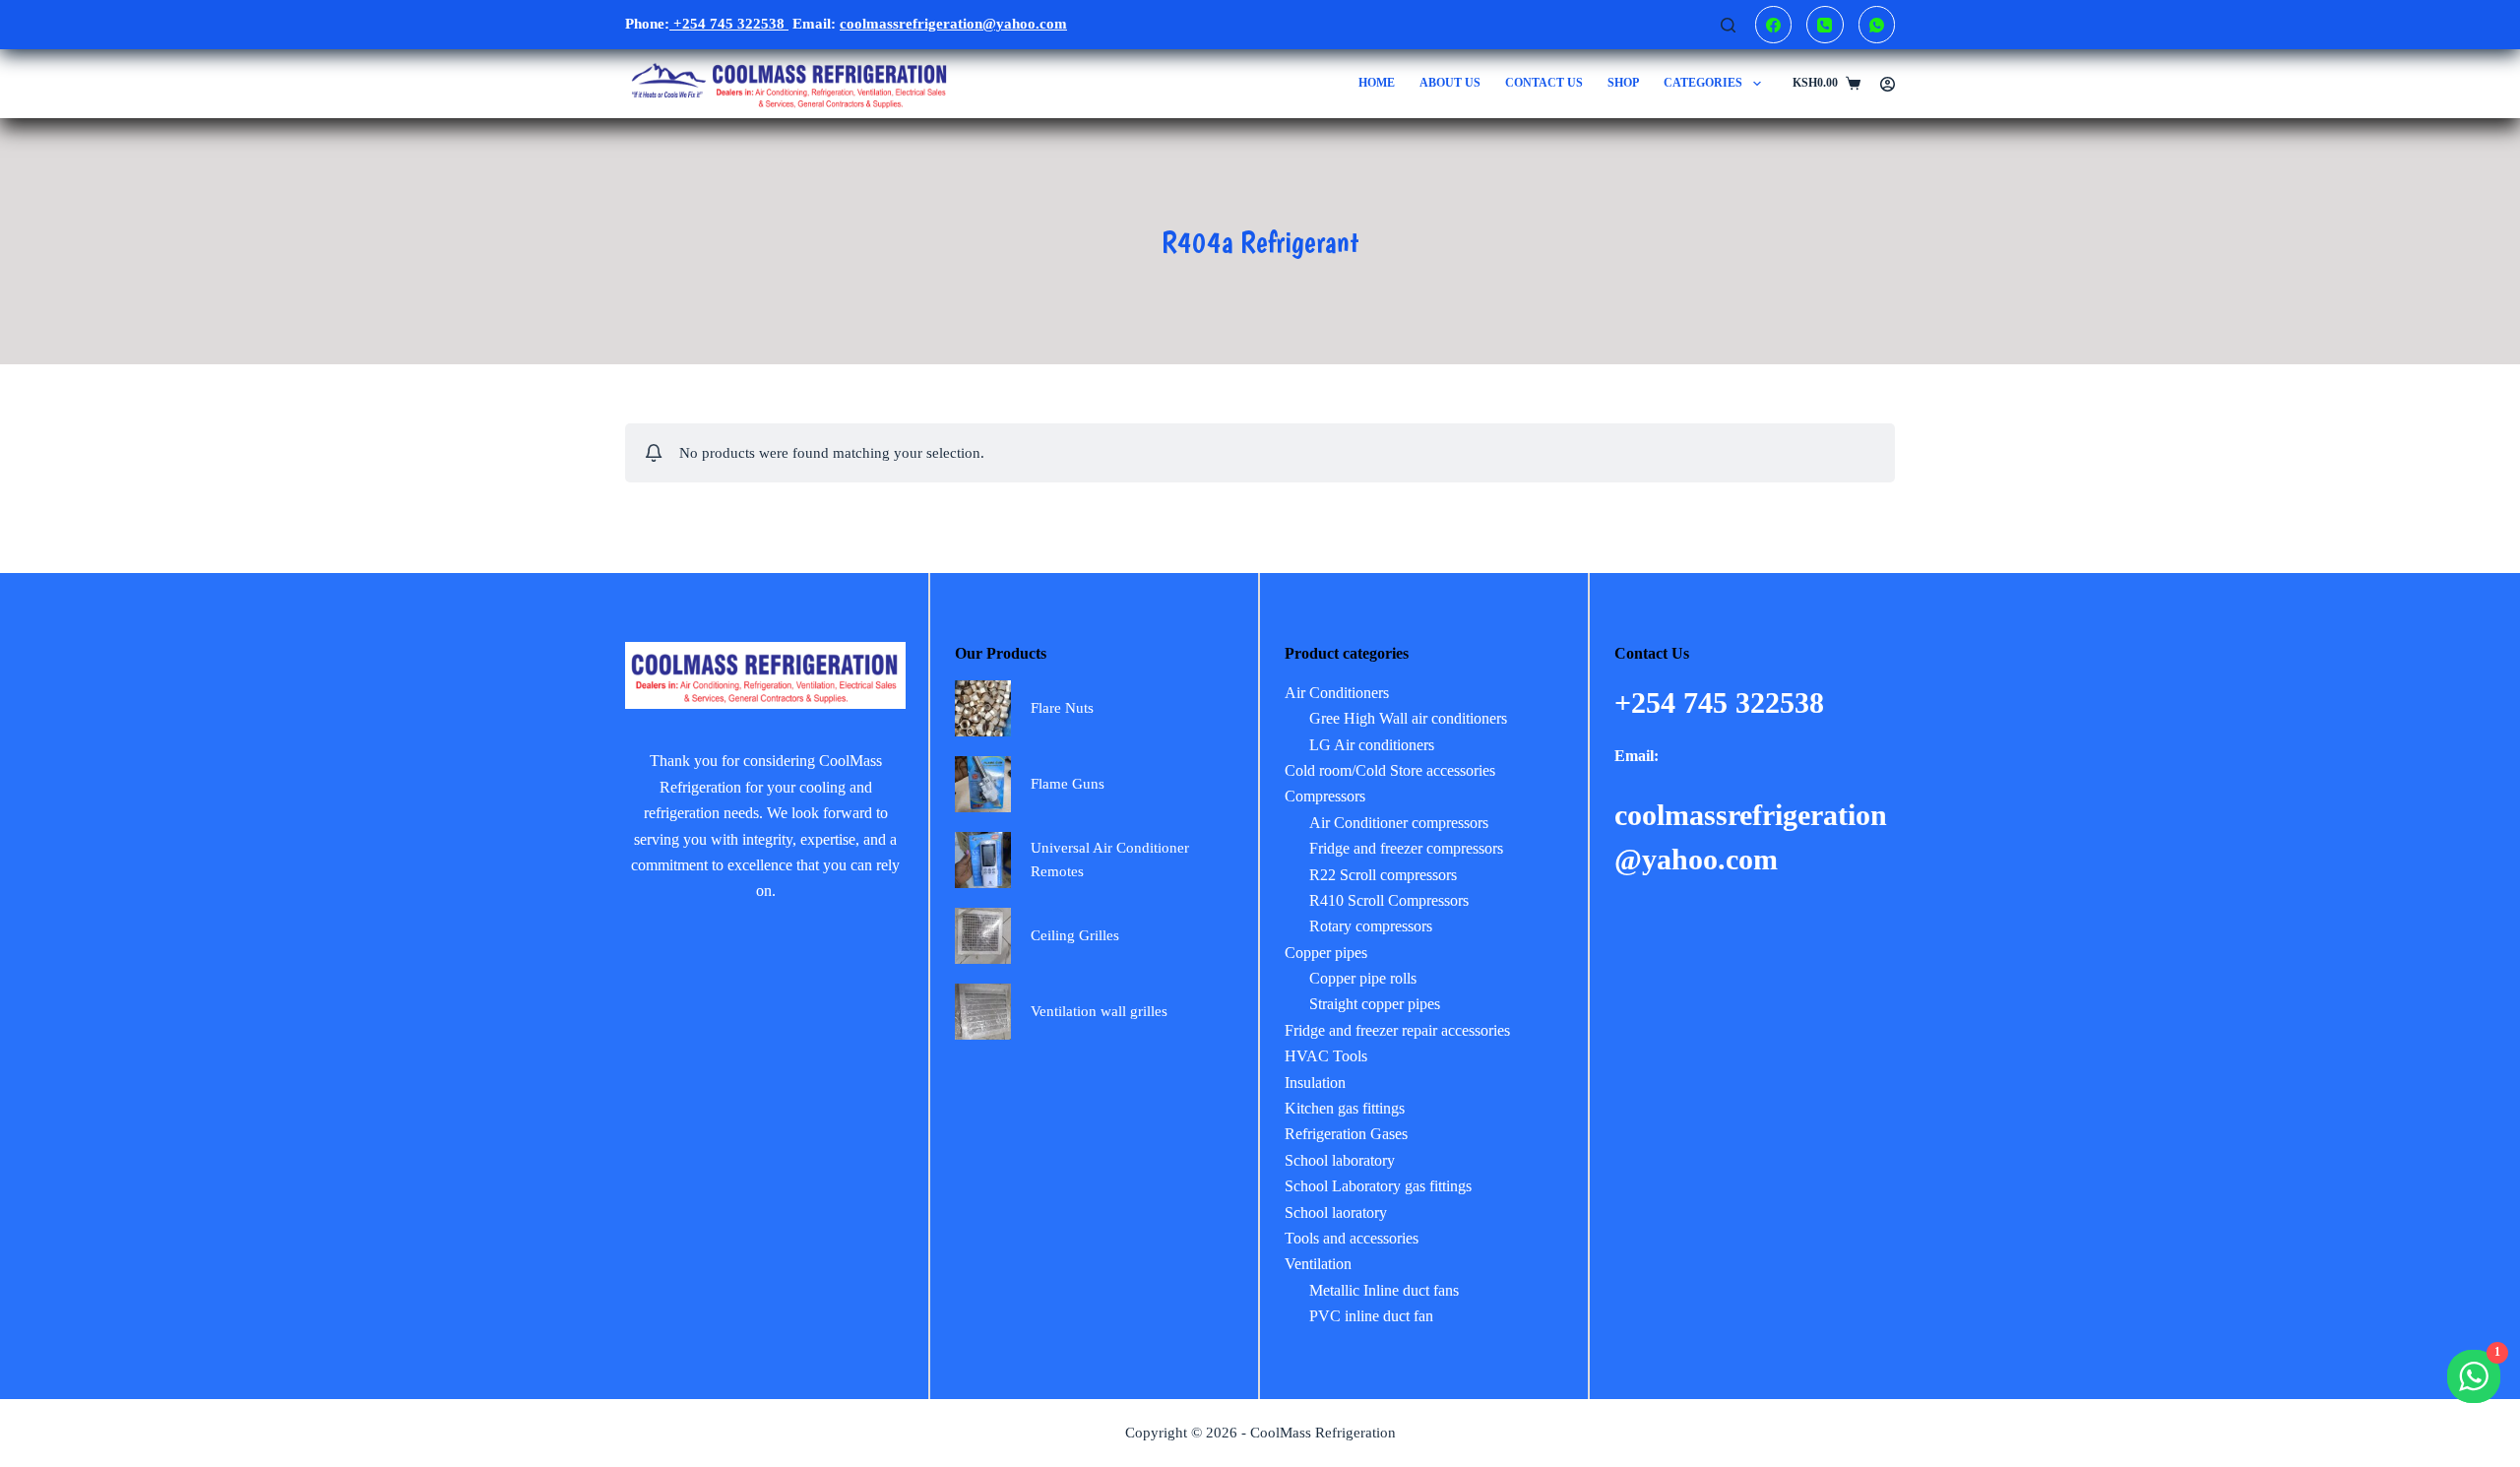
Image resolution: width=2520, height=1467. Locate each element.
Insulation (1315, 1083)
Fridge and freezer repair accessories (1397, 1030)
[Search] (1728, 25)
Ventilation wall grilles (1099, 1011)
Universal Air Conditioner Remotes (1110, 860)
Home (1377, 83)
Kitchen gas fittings (1345, 1108)
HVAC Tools (1326, 1056)
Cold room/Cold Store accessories (1390, 770)
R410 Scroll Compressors (1389, 900)
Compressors (1325, 796)
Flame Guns (1068, 784)
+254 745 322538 (729, 24)
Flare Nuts (1062, 708)
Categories (1703, 83)
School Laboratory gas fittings (1378, 1186)
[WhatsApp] (1877, 25)
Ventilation (1318, 1264)
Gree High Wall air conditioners (1408, 718)
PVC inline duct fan (1371, 1316)
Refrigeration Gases (1346, 1134)
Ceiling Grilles (1075, 935)
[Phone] (1825, 25)
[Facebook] (1774, 25)
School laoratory (1336, 1212)
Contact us (1544, 83)
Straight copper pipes (1375, 1004)
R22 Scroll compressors (1383, 875)
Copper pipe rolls (1363, 978)
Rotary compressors (1371, 926)
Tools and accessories (1352, 1238)
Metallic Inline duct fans (1384, 1290)
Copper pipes (1326, 953)
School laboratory (1340, 1160)
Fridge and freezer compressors (1406, 848)
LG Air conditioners (1372, 745)
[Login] (1888, 84)
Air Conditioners (1337, 693)
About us (1450, 83)
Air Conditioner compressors (1399, 823)
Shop (1623, 83)
